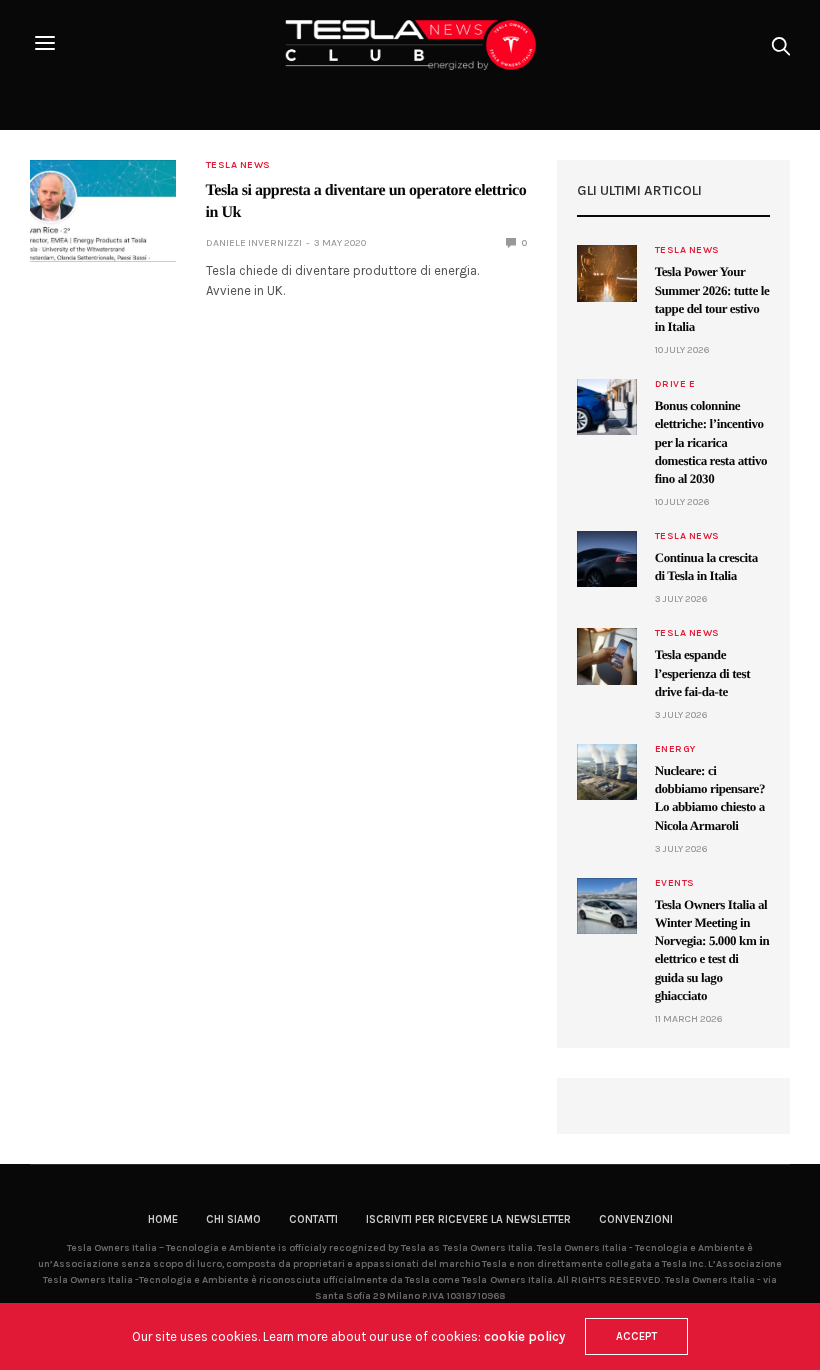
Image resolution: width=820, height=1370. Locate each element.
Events (675, 883)
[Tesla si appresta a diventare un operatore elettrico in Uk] (103, 211)
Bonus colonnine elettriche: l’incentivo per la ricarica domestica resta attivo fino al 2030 (711, 442)
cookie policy (524, 1336)
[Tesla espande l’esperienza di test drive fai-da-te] (607, 656)
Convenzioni (636, 1219)
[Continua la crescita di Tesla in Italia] (607, 559)
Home (163, 1219)
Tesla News (238, 165)
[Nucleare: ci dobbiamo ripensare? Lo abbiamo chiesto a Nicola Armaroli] (607, 772)
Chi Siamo (233, 1219)
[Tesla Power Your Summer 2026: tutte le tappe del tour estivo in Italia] (607, 273)
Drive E (675, 384)
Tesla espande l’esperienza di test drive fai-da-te (702, 672)
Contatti (313, 1219)
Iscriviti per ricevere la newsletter (468, 1219)
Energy (675, 749)
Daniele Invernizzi (254, 243)
